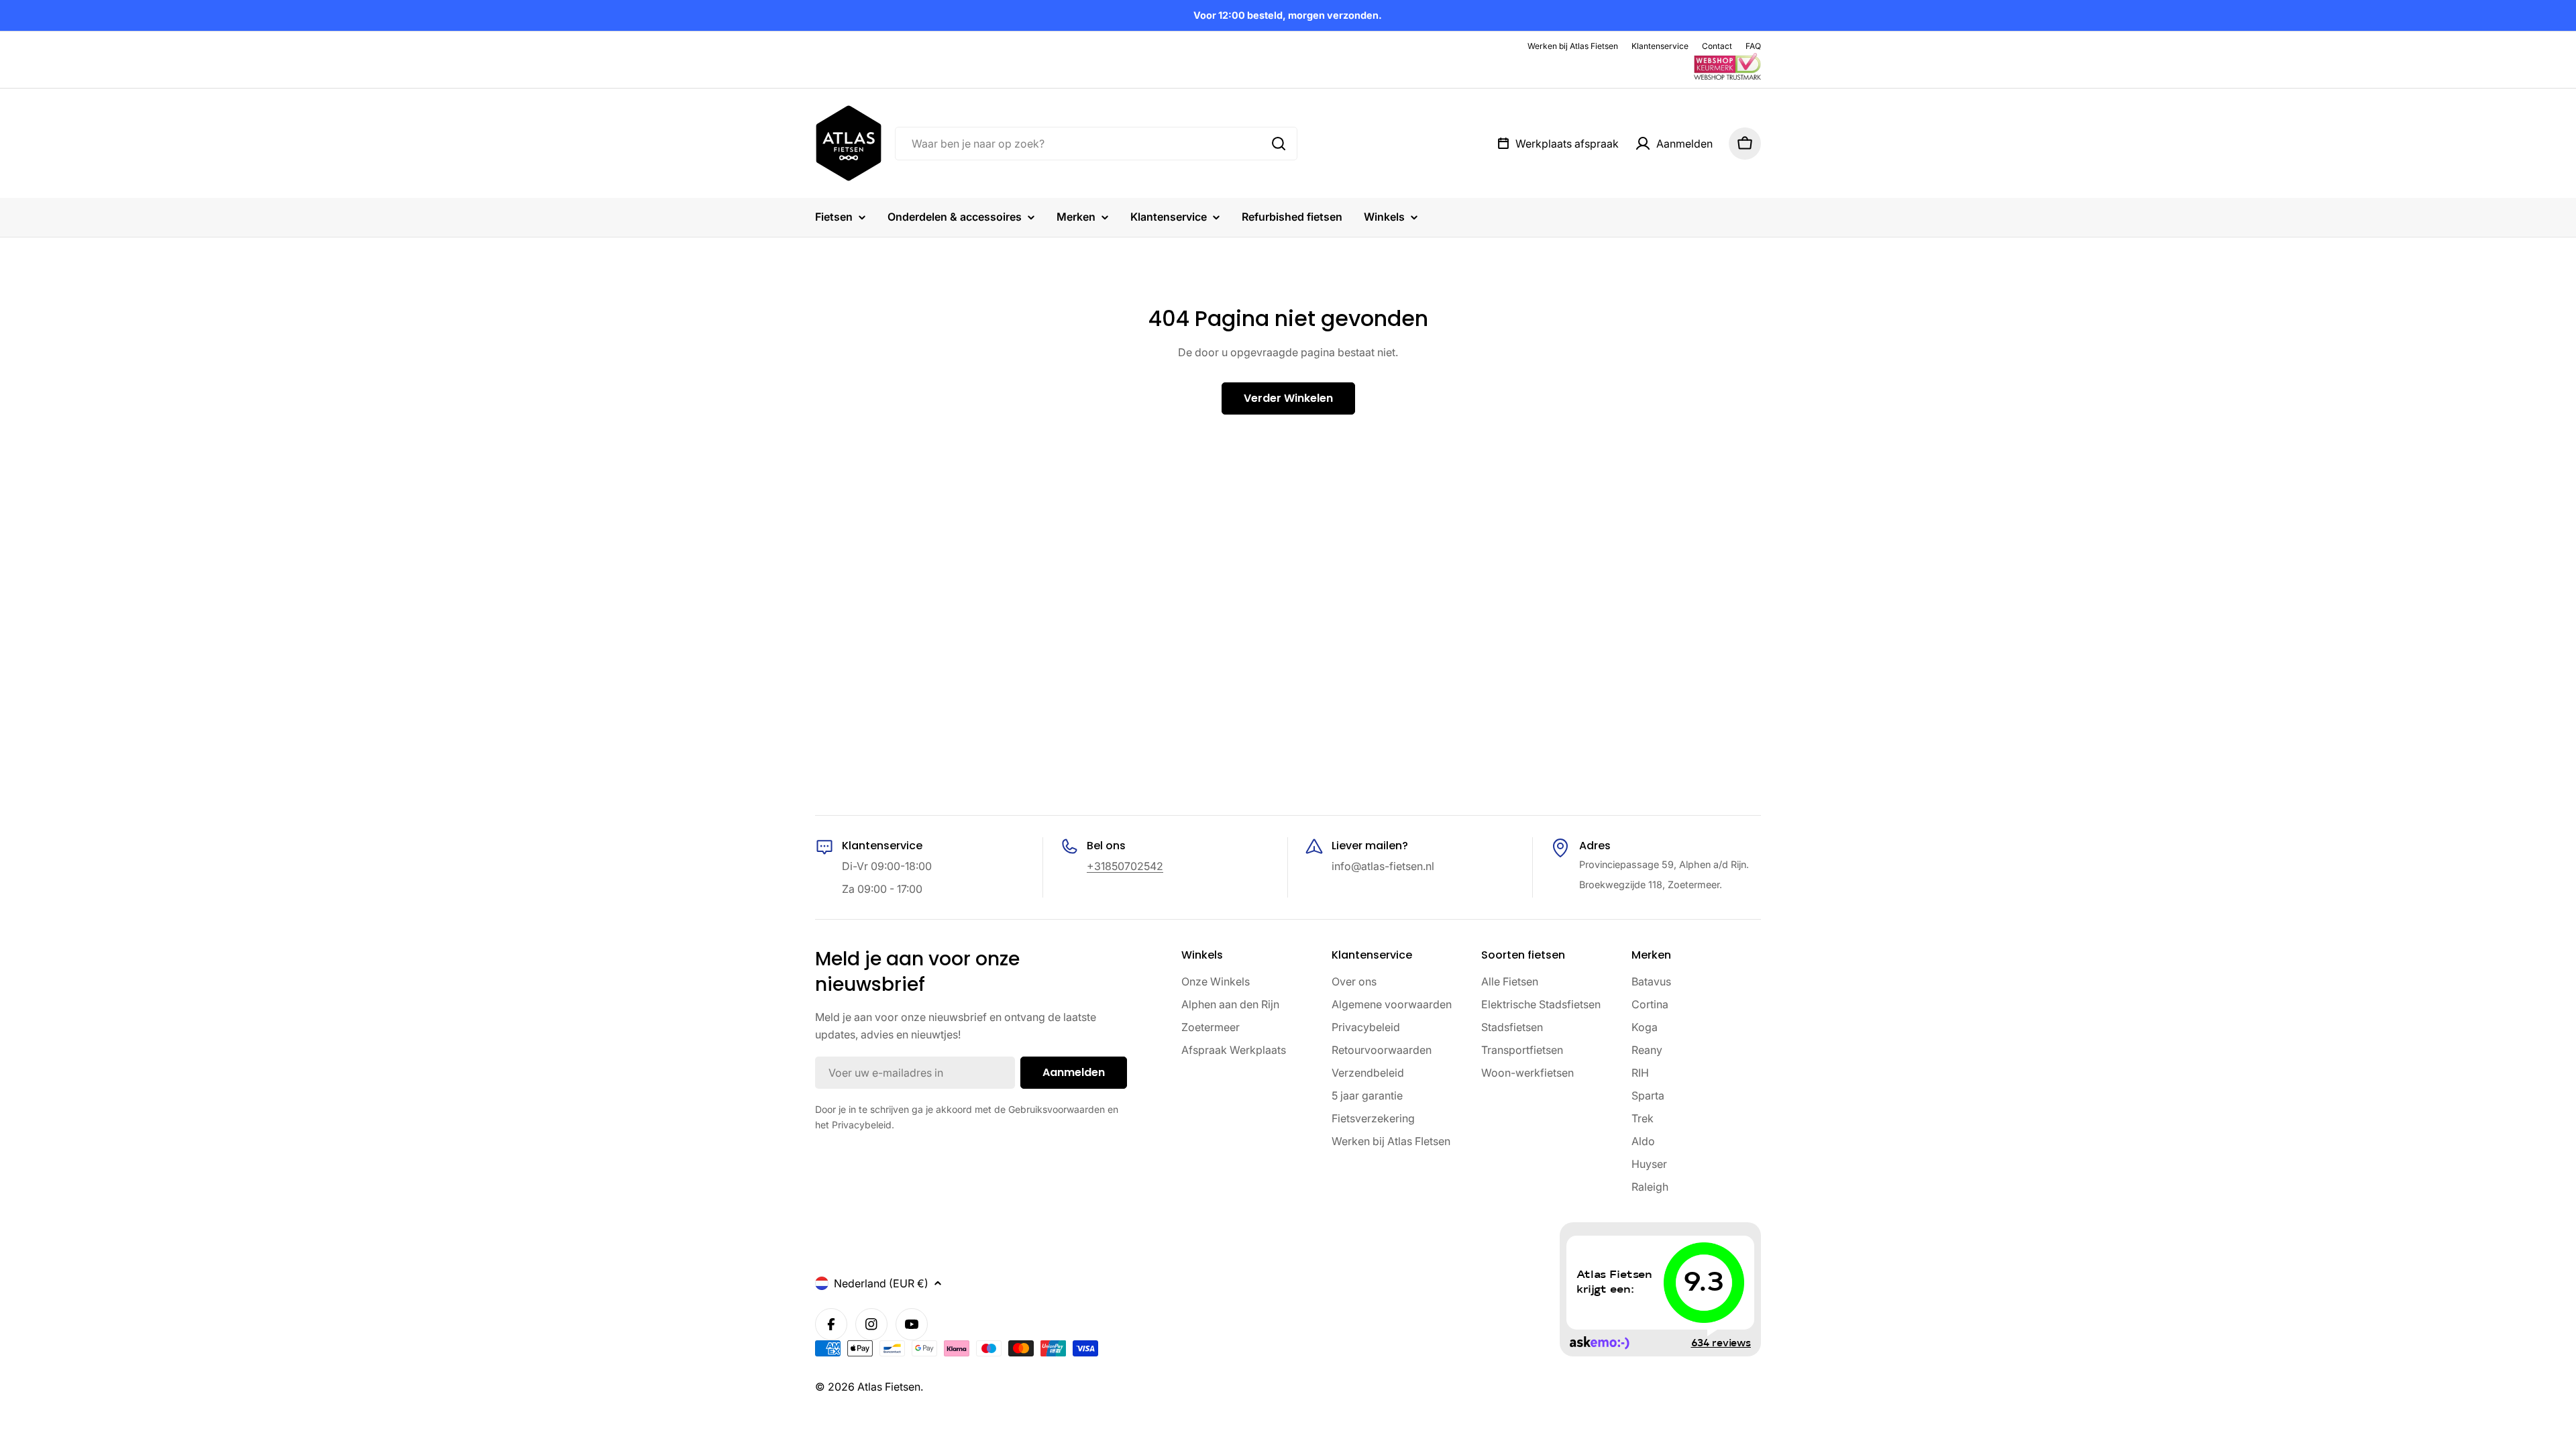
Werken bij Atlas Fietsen (1573, 46)
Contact (1717, 46)
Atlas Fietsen (889, 1387)
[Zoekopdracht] (1279, 144)
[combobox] (1096, 144)
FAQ (1753, 46)
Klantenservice (1660, 46)
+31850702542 (1125, 866)
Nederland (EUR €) (881, 1283)
